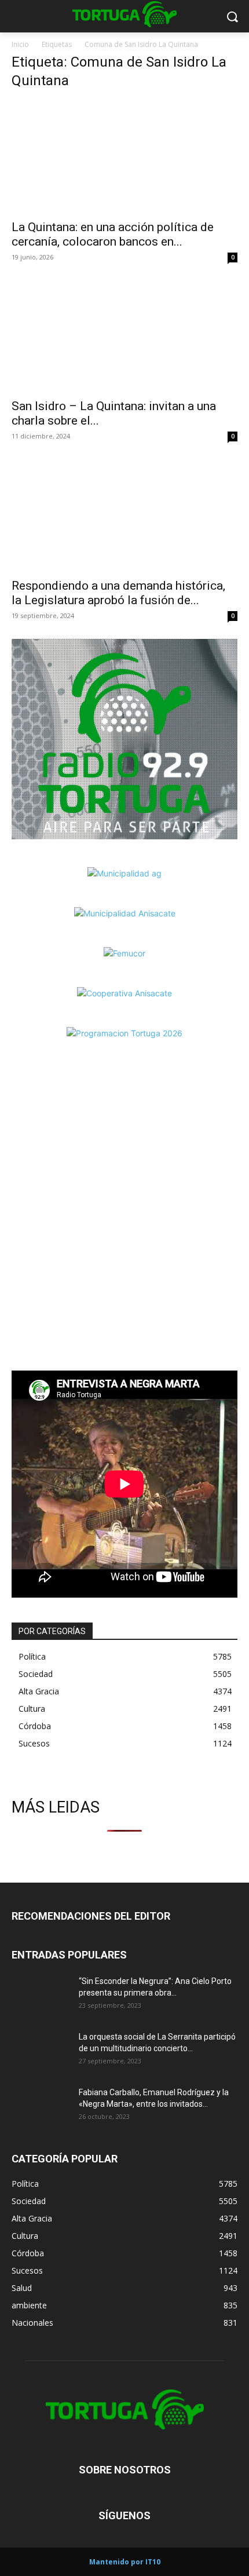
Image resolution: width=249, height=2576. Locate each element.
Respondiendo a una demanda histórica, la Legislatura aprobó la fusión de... (118, 593)
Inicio (20, 44)
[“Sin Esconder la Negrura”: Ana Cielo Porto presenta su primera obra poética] (41, 1996)
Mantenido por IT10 (125, 2562)
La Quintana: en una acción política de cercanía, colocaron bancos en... (113, 234)
